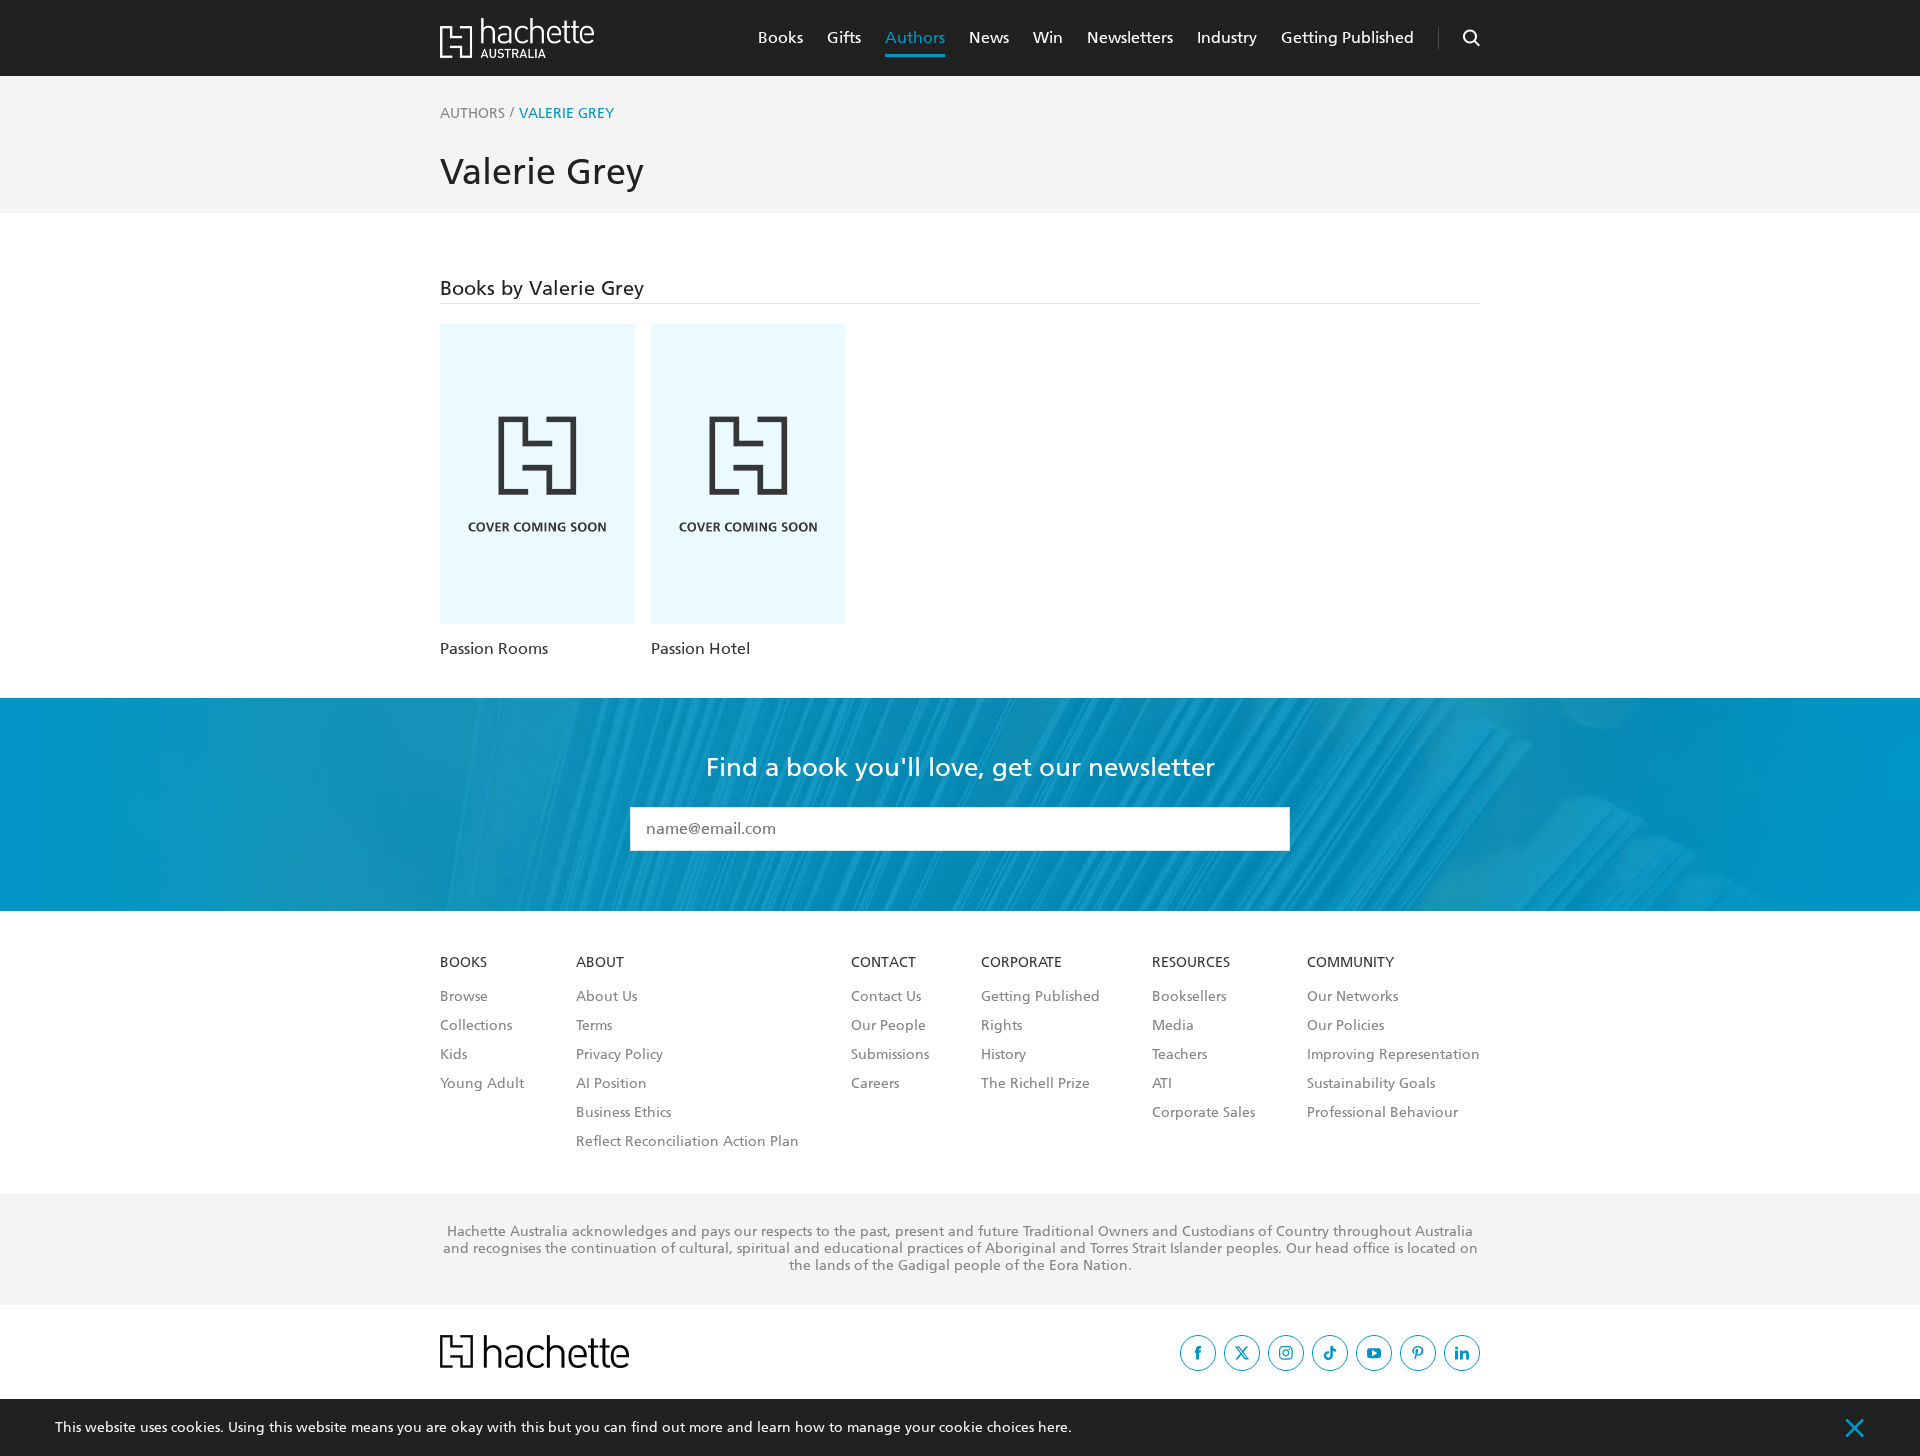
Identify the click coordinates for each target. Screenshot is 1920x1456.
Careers (875, 1084)
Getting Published (1347, 37)
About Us (606, 997)
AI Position (611, 1084)
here (1053, 1427)
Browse (464, 997)
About (600, 963)
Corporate (1021, 963)
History (1003, 1055)
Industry (1227, 37)
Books (780, 37)
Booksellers (1189, 997)
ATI (1162, 1084)
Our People (888, 1026)
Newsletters (1130, 37)
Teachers (1179, 1055)
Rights (1001, 1026)
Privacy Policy (619, 1055)
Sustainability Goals (1371, 1084)
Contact (883, 963)
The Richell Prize (1035, 1084)
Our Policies (1345, 1026)
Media (1173, 1026)
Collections (476, 1026)
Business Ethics (623, 1113)
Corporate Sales (1203, 1113)
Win (1048, 37)
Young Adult (482, 1084)
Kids (453, 1055)
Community (1350, 963)
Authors (915, 37)
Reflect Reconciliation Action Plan (687, 1142)
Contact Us (886, 997)
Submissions (890, 1055)
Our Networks (1352, 997)
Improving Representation (1393, 1055)
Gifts (844, 37)
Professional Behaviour (1382, 1113)
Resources (1191, 963)
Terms (594, 1026)
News (989, 37)
